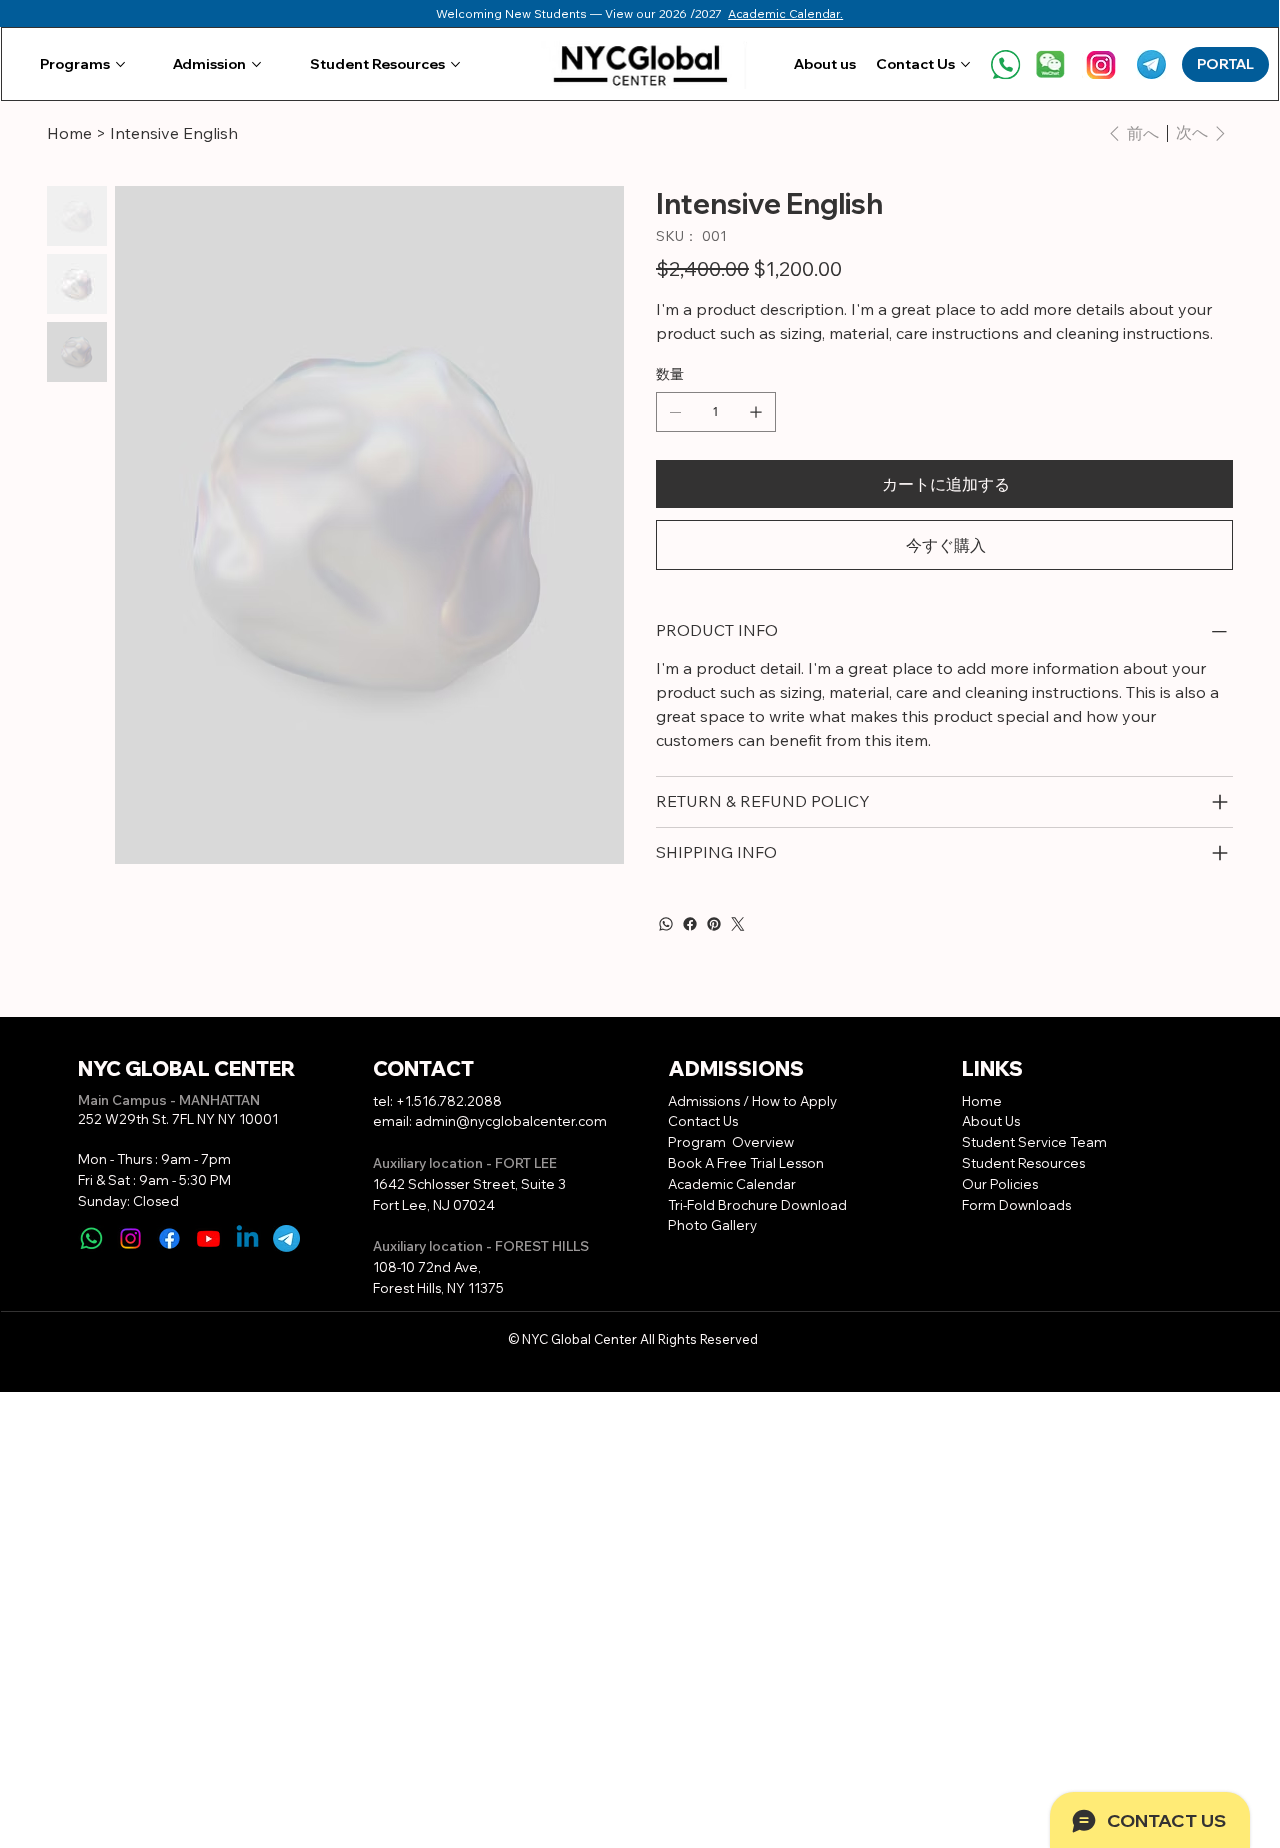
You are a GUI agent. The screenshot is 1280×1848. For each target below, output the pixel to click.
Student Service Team (1034, 1142)
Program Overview (731, 1142)
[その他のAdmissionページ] (256, 64)
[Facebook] (690, 924)
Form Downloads (1016, 1205)
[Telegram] (286, 1238)
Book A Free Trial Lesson (746, 1163)
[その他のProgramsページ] (120, 64)
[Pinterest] (714, 924)
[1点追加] (756, 412)
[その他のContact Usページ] (965, 64)
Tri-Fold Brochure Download (757, 1205)
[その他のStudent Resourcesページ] (455, 64)
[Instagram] (130, 1238)
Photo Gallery (712, 1225)
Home (982, 1101)
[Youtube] (208, 1238)
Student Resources (1023, 1163)
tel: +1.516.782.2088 (437, 1101)
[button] (1050, 64)
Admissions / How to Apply (752, 1101)
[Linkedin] (247, 1238)
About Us (991, 1121)
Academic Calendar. (785, 13)
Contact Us (703, 1121)
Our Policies (1000, 1184)
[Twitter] (738, 924)
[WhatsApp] (666, 924)
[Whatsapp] (91, 1238)
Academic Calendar (733, 1184)
